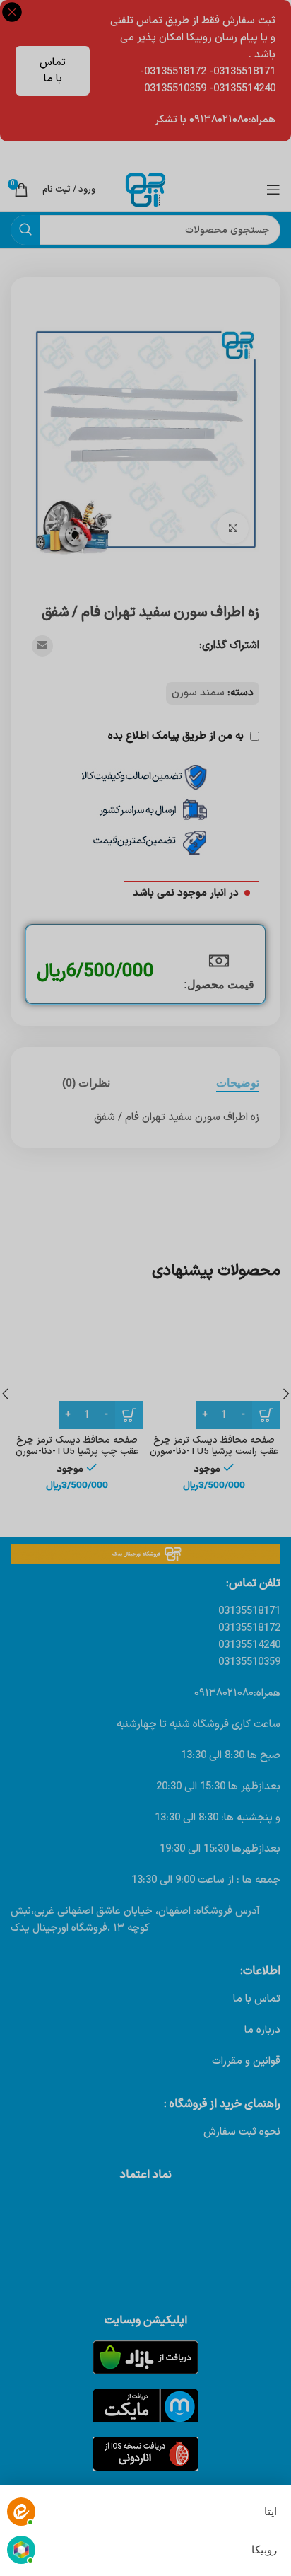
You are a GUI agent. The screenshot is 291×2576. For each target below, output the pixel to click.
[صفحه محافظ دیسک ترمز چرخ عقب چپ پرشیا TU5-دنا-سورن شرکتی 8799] (77, 1363)
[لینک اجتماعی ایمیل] (42, 646)
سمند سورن (198, 693)
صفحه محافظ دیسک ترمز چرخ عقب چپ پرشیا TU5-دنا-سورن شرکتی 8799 (77, 1451)
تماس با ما (53, 71)
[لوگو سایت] (145, 189)
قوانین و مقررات (246, 2061)
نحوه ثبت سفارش (242, 2132)
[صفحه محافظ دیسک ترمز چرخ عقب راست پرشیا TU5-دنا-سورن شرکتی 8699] (214, 1363)
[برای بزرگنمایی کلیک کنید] (233, 528)
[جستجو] (25, 230)
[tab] (238, 1083)
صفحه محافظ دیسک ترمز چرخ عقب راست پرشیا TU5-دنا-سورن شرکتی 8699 (214, 1451)
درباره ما (262, 2030)
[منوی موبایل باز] (273, 190)
